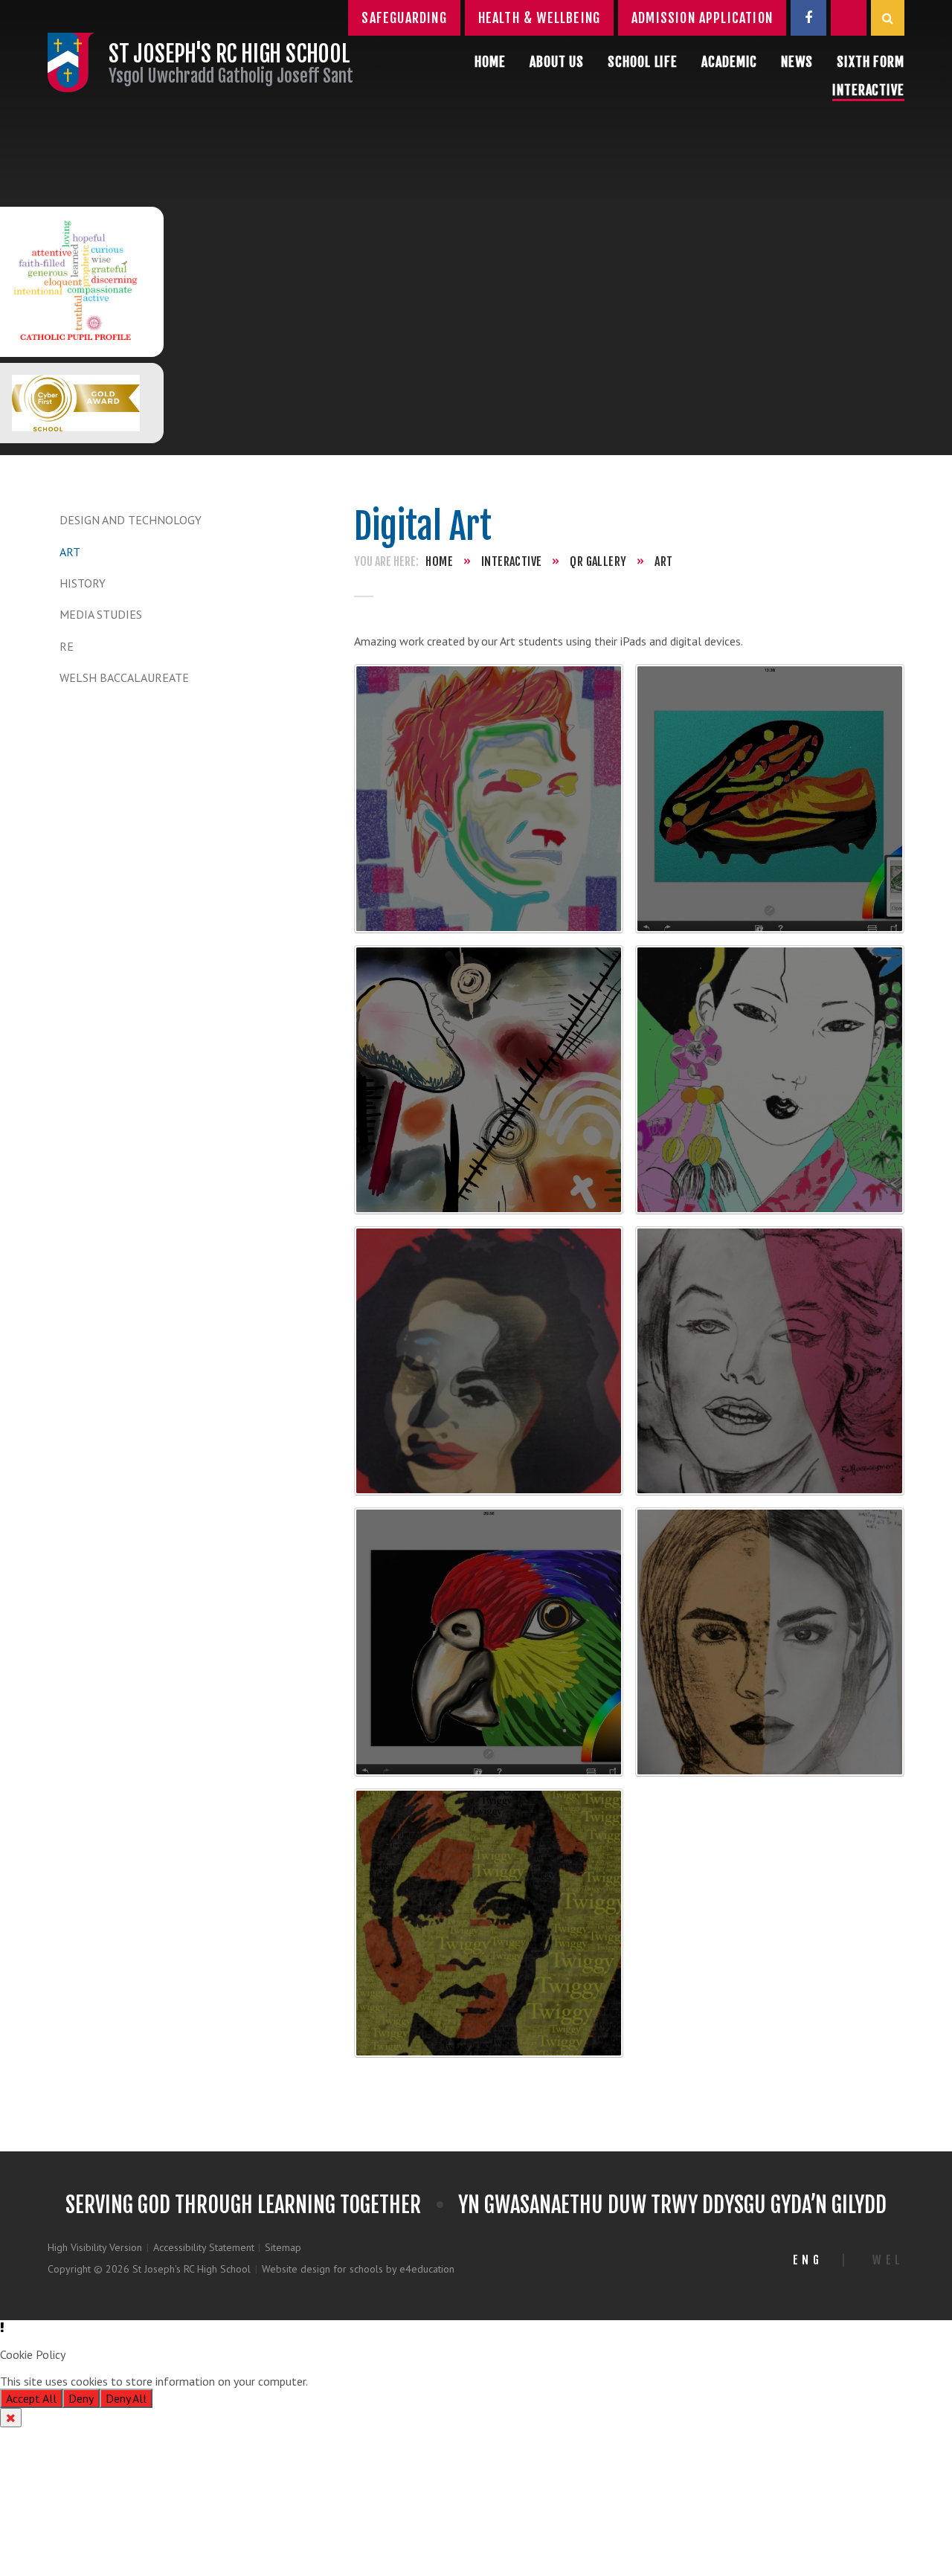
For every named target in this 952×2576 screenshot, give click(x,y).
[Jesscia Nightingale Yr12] (770, 1080)
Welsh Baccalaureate (124, 677)
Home (439, 561)
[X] (849, 18)
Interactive (511, 561)
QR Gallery (598, 561)
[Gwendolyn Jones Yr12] (489, 1080)
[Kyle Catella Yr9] (770, 1361)
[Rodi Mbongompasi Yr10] (770, 799)
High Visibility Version (95, 2247)
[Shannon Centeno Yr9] (770, 1642)
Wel (888, 2260)
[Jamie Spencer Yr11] (489, 1642)
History (83, 583)
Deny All (126, 2398)
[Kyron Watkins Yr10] (489, 1361)
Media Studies (101, 614)
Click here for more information (389, 2381)
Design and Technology (131, 520)
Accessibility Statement (204, 2247)
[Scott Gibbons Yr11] (489, 799)
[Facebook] (808, 18)
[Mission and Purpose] (76, 282)
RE (67, 646)
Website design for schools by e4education (358, 2269)
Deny (81, 2398)
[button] (476, 2328)
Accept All (31, 2398)
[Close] (11, 2418)
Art (70, 552)
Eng (808, 2260)
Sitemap (283, 2247)
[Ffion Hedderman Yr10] (489, 1923)
